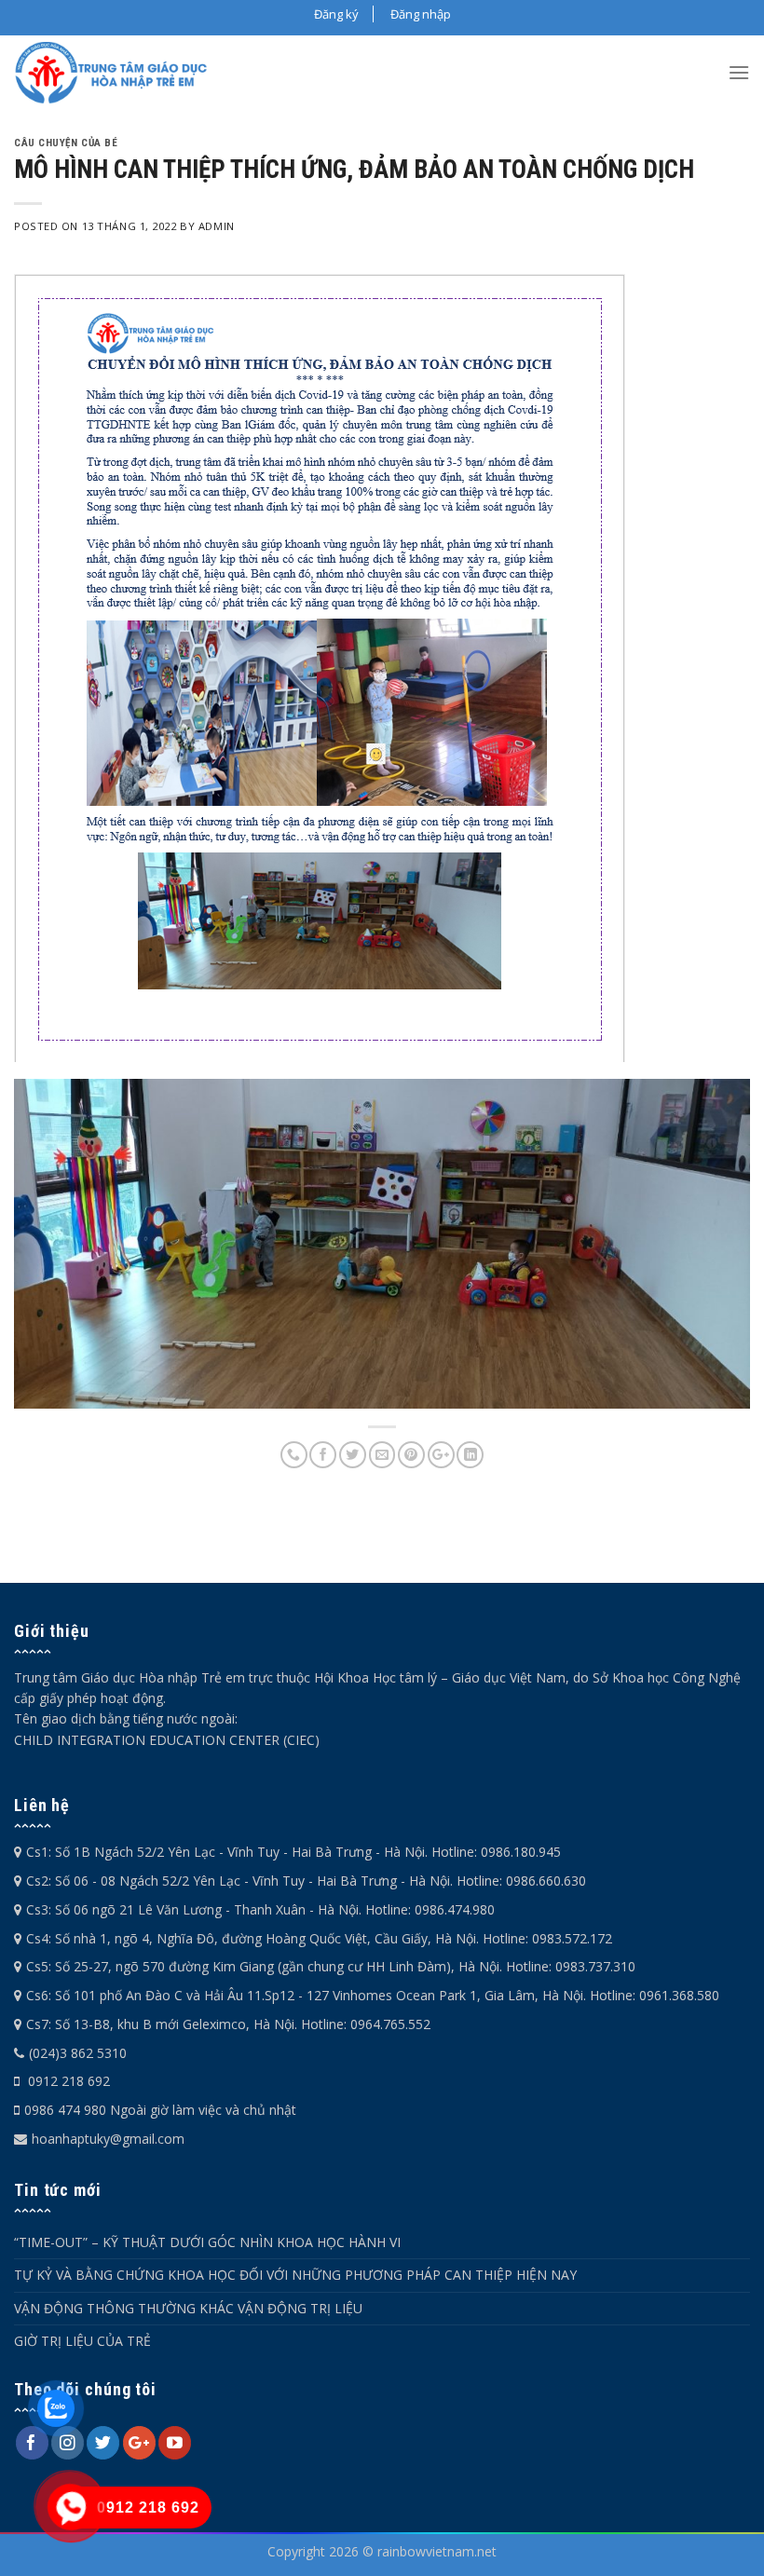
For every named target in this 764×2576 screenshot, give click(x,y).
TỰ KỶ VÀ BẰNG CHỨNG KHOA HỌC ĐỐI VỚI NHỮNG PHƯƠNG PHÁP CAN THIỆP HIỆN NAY (295, 2275)
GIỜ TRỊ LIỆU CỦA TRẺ (82, 2341)
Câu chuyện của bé (66, 143)
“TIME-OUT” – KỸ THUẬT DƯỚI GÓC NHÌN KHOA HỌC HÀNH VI (207, 2242)
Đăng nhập (421, 14)
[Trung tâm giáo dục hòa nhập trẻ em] (112, 73)
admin (217, 226)
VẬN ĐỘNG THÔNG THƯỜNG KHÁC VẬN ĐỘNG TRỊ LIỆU (188, 2308)
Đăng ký (336, 14)
